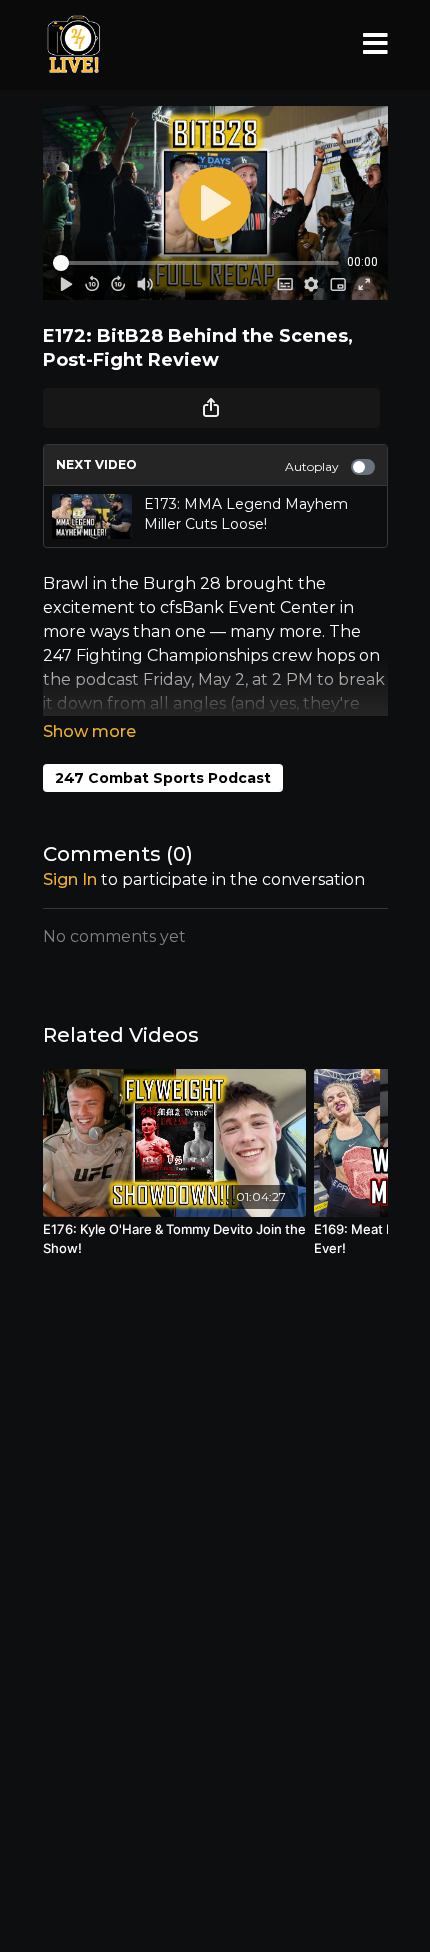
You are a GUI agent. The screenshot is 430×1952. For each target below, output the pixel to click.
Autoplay (312, 466)
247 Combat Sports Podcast (163, 778)
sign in (70, 879)
